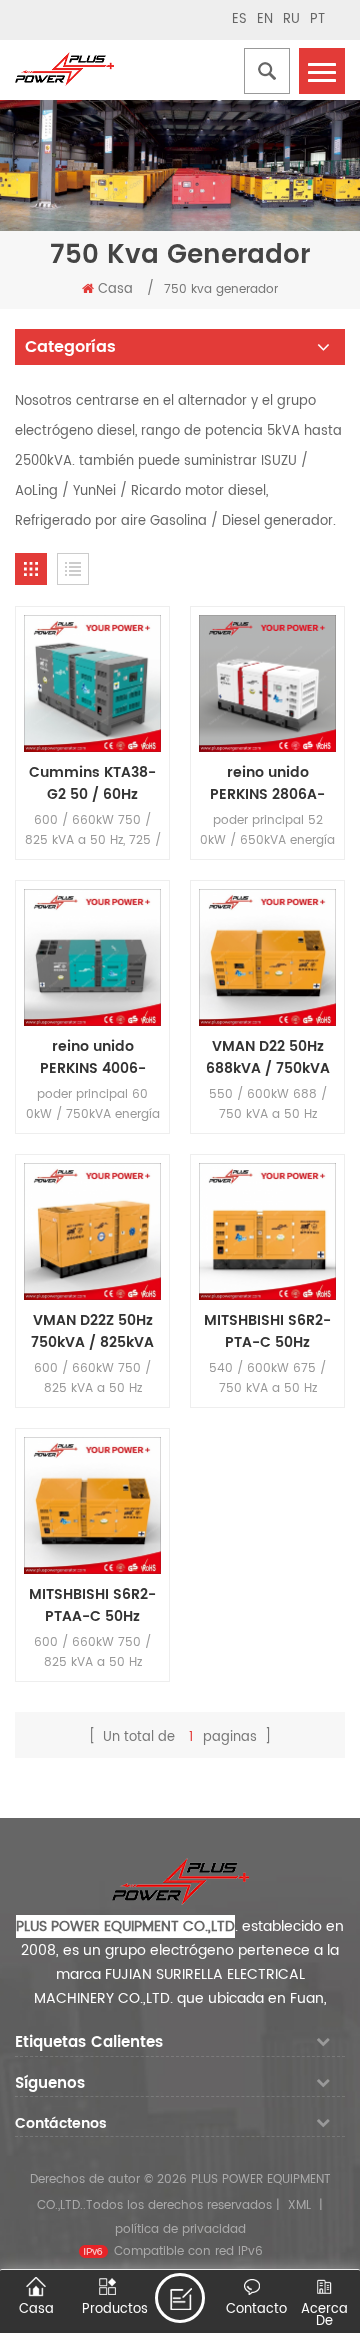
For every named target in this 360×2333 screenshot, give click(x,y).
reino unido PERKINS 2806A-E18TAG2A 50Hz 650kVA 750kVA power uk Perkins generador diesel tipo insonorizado (268, 784)
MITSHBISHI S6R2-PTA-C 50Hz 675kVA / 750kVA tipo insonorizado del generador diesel (267, 1332)
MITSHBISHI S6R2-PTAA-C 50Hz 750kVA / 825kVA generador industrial (92, 1606)
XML (299, 2205)
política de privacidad (180, 2229)
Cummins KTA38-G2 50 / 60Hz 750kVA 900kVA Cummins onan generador (92, 784)
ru (291, 19)
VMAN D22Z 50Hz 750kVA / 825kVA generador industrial (92, 1332)
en (265, 19)
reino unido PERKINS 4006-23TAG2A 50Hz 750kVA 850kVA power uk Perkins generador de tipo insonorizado (92, 1058)
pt (317, 19)
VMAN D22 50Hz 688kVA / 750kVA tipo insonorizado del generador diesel (268, 1058)
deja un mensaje (180, 2298)
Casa (115, 289)
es (239, 19)
